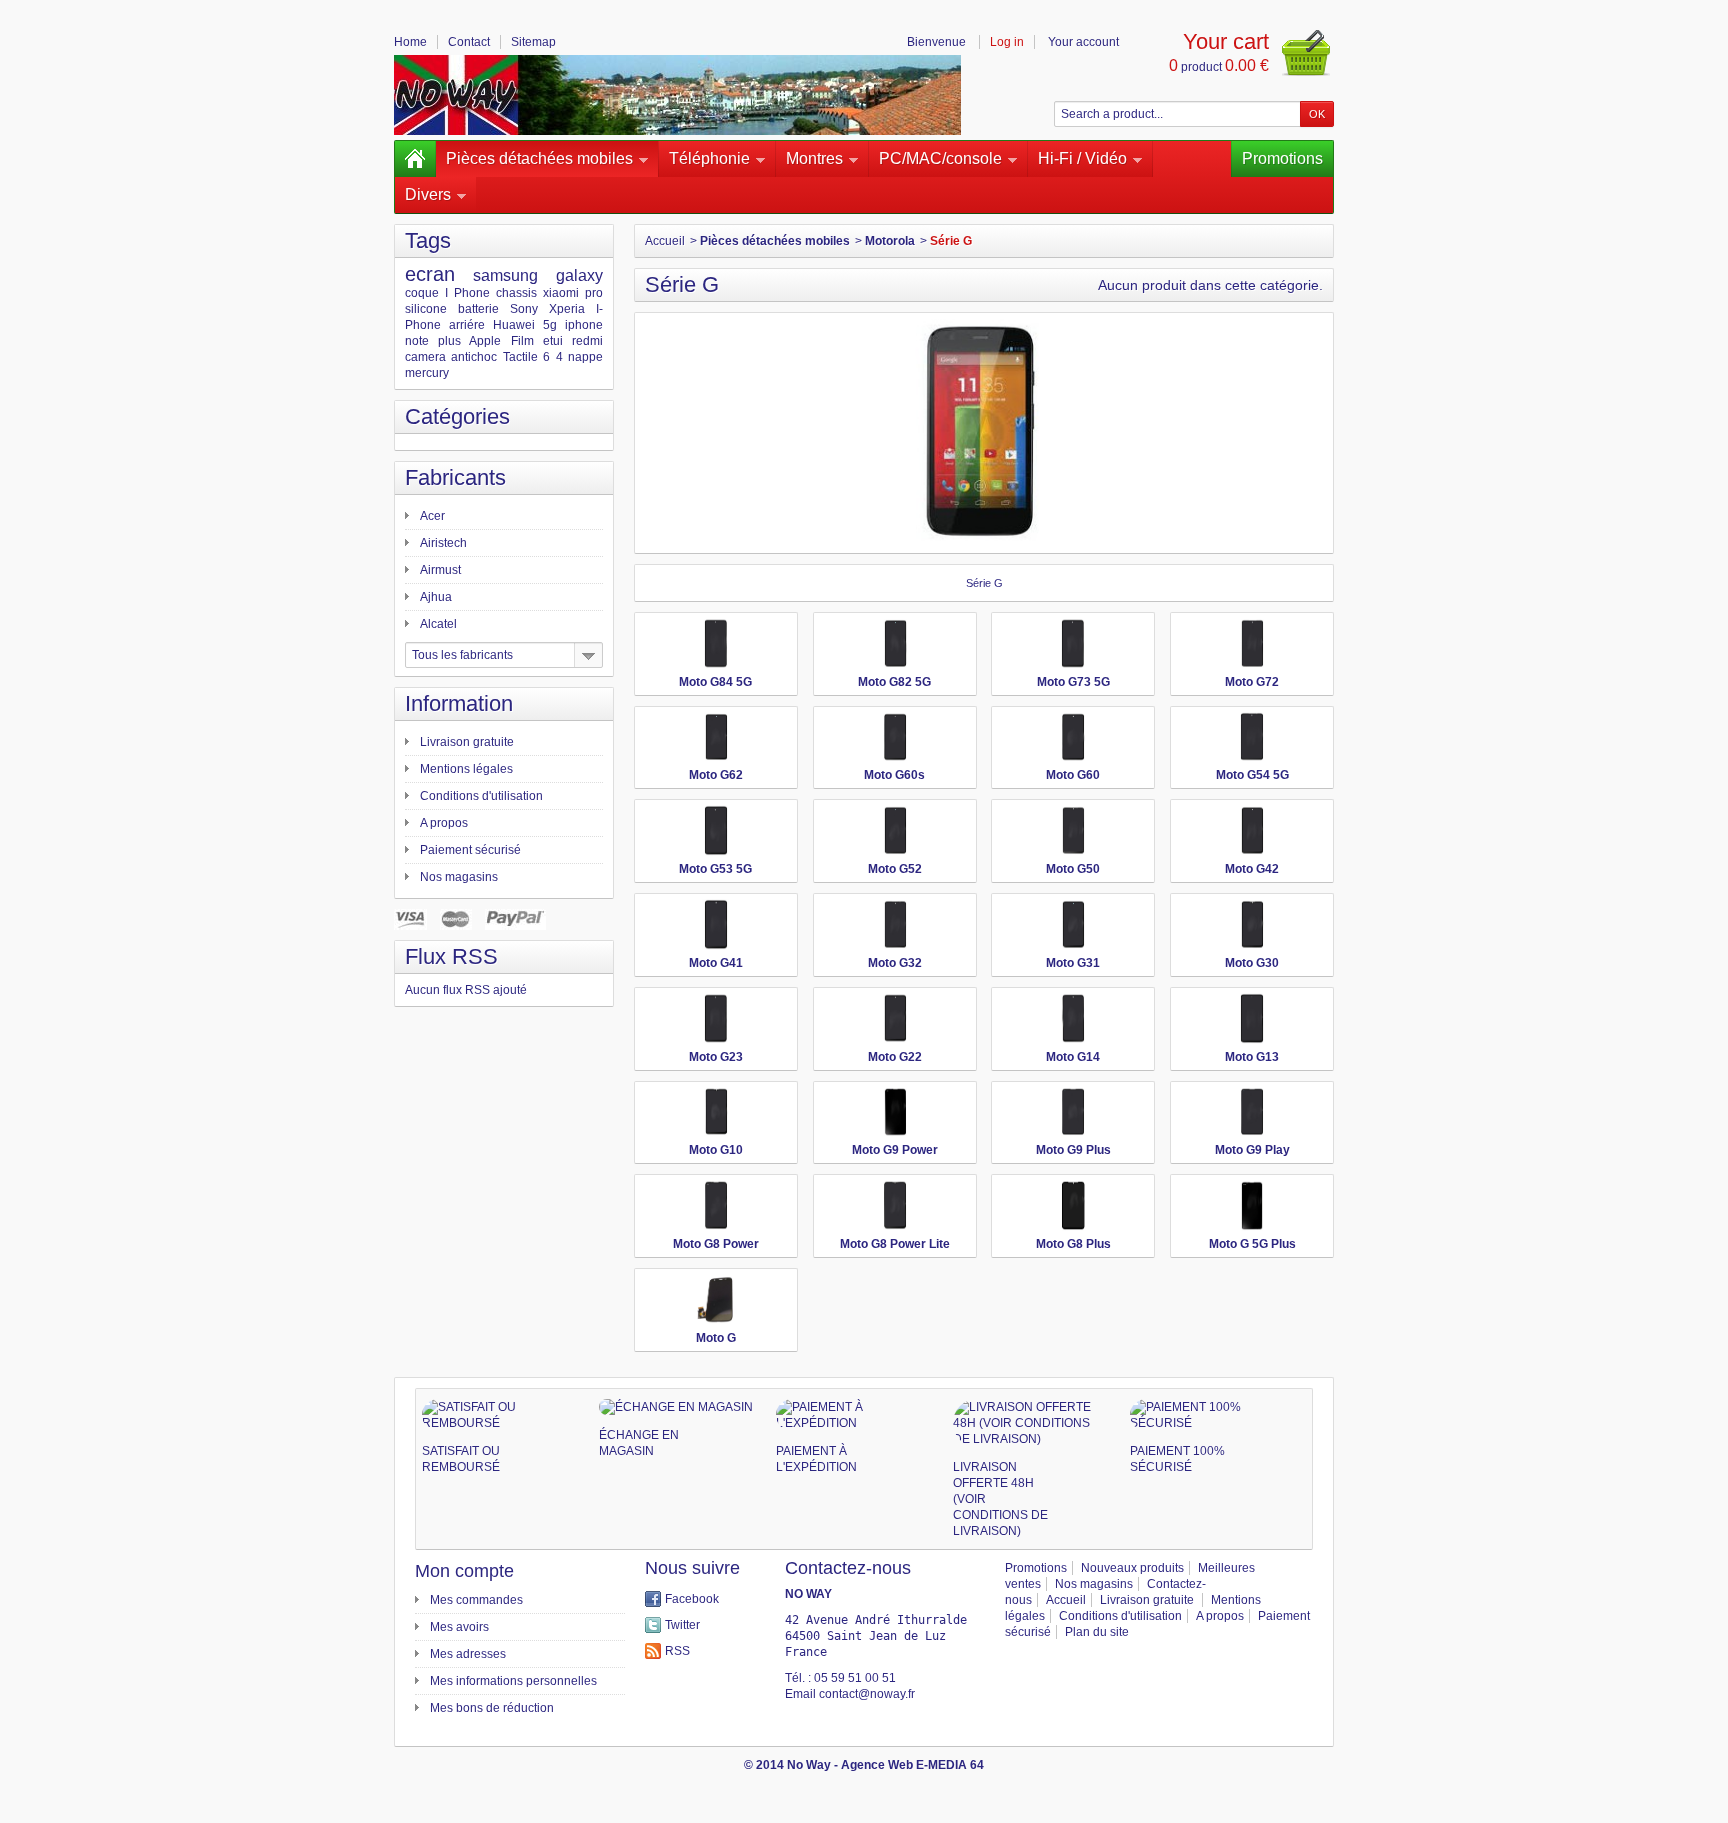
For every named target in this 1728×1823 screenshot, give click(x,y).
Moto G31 (1073, 963)
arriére (467, 325)
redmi (587, 341)
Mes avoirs (459, 1627)
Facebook (692, 1599)
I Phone (467, 293)
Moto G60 (1073, 775)
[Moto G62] (716, 737)
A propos (444, 823)
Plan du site (1097, 1632)
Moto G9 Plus (1073, 1150)
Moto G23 (716, 1057)
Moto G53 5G (715, 869)
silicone (426, 309)
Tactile (520, 357)
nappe (585, 357)
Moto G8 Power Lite (895, 1244)
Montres (814, 158)
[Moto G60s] (895, 737)
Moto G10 (716, 1150)
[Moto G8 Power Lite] (895, 1205)
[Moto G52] (895, 830)
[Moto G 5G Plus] (1252, 1205)
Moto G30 (1252, 963)
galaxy (579, 275)
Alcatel (438, 624)
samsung (505, 275)
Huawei (514, 325)
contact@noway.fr (867, 1694)
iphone (584, 325)
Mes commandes (476, 1600)
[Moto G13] (1252, 1018)
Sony (524, 309)
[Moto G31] (1073, 924)
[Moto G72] (1252, 643)
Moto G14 (1073, 1057)
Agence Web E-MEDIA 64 (912, 1765)
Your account (1083, 42)
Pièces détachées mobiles (539, 158)
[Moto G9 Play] (1252, 1112)
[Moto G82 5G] (895, 643)
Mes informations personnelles (513, 1681)
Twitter (682, 1625)
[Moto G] (716, 1299)
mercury (427, 373)
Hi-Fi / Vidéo (1082, 158)
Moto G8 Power (716, 1244)
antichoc (474, 357)
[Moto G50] (1073, 830)
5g (550, 325)
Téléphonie (709, 158)
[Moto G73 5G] (1073, 643)
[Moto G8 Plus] (1073, 1205)
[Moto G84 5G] (716, 643)
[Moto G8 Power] (716, 1205)
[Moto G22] (895, 1018)
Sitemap (533, 42)
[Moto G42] (1252, 830)
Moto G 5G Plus (1252, 1244)
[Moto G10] (716, 1112)
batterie (478, 309)
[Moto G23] (716, 1018)
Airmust (440, 570)
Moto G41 (716, 963)
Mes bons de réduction (492, 1708)
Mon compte (464, 1571)
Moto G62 (716, 775)
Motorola (890, 241)
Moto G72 (1252, 682)
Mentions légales (466, 769)
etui (553, 341)
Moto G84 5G (715, 682)
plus (449, 341)
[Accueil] (415, 159)
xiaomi (561, 293)
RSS (677, 1651)
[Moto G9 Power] (895, 1112)
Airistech (443, 543)
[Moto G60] (1073, 737)
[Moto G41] (716, 924)
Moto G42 (1252, 869)
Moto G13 (1252, 1057)
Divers (428, 194)
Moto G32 (895, 963)
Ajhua (436, 597)
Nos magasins (459, 877)
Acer (432, 516)
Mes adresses (468, 1654)
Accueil (665, 241)
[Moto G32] (895, 924)
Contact (469, 42)
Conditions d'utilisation (481, 796)
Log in (1007, 42)
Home (410, 42)
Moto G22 (895, 1057)
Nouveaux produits (1132, 1568)
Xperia (567, 309)
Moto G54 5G (1252, 775)
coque (422, 293)
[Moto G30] (1252, 924)
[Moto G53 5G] (716, 830)
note (417, 341)
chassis (516, 293)
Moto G (716, 1338)
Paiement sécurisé (470, 850)
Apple (485, 341)
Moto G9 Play (1252, 1150)
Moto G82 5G (894, 682)
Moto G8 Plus (1073, 1244)
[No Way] (677, 95)
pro (594, 293)
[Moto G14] (1073, 1018)
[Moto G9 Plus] (1073, 1112)
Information (459, 703)
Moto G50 (1073, 869)
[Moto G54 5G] (1252, 737)
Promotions (1282, 158)
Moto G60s (894, 775)
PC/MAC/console (940, 158)
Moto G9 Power (895, 1150)
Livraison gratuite (467, 742)
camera (425, 357)
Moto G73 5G (1073, 682)
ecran (430, 274)
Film (522, 341)
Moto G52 (895, 869)
